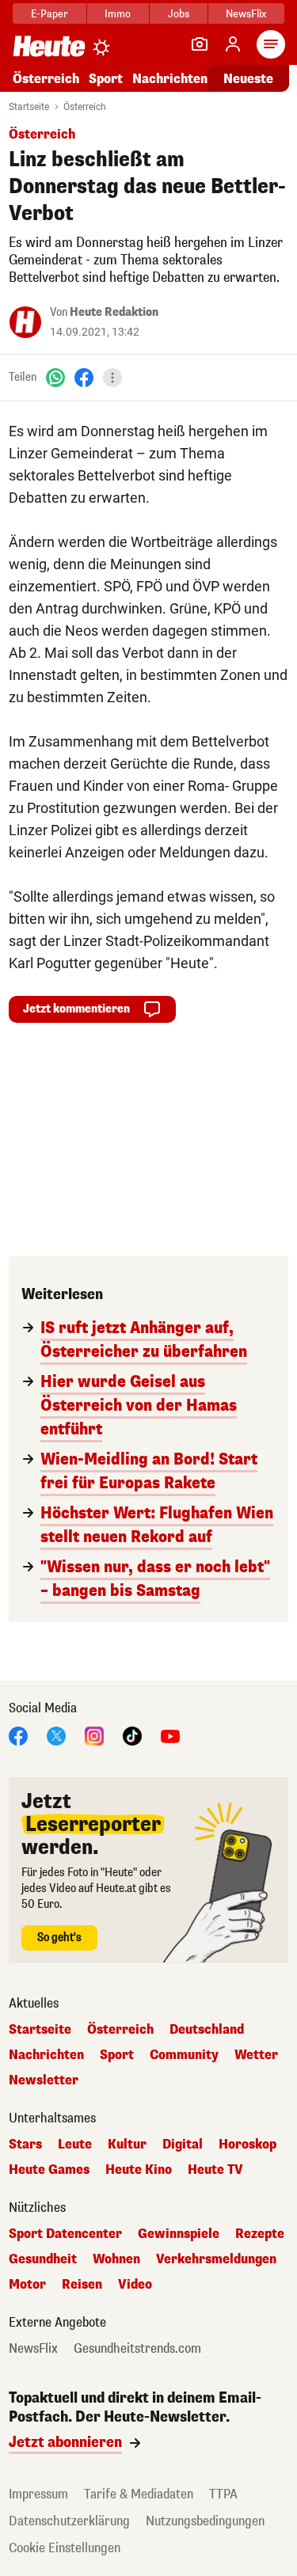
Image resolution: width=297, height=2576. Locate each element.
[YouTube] (170, 1735)
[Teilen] (112, 378)
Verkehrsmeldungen (216, 2259)
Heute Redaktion (114, 312)
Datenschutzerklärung (69, 2521)
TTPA (223, 2494)
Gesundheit (43, 2259)
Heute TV (215, 2170)
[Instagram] (94, 1735)
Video (135, 2285)
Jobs (179, 14)
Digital (183, 2145)
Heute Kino (139, 2170)
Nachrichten (46, 2055)
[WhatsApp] (55, 377)
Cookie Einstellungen (65, 2548)
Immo (118, 14)
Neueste (248, 79)
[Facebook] (84, 377)
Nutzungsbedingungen (205, 2521)
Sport (106, 79)
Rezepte (260, 2234)
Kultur (127, 2145)
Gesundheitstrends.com (137, 2349)
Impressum (38, 2494)
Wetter (256, 2055)
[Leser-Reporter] (200, 44)
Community (184, 2055)
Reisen (82, 2285)
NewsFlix (246, 14)
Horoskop (247, 2145)
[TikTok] (132, 1735)
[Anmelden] (233, 44)
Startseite (29, 107)
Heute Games (49, 2170)
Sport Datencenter (65, 2234)
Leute (75, 2145)
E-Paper (49, 14)
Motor (27, 2285)
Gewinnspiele (179, 2234)
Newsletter (44, 2080)
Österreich (46, 79)
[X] (56, 1735)
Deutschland (207, 2030)
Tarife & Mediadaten (139, 2494)
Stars (25, 2145)
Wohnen (116, 2259)
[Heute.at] (49, 46)
